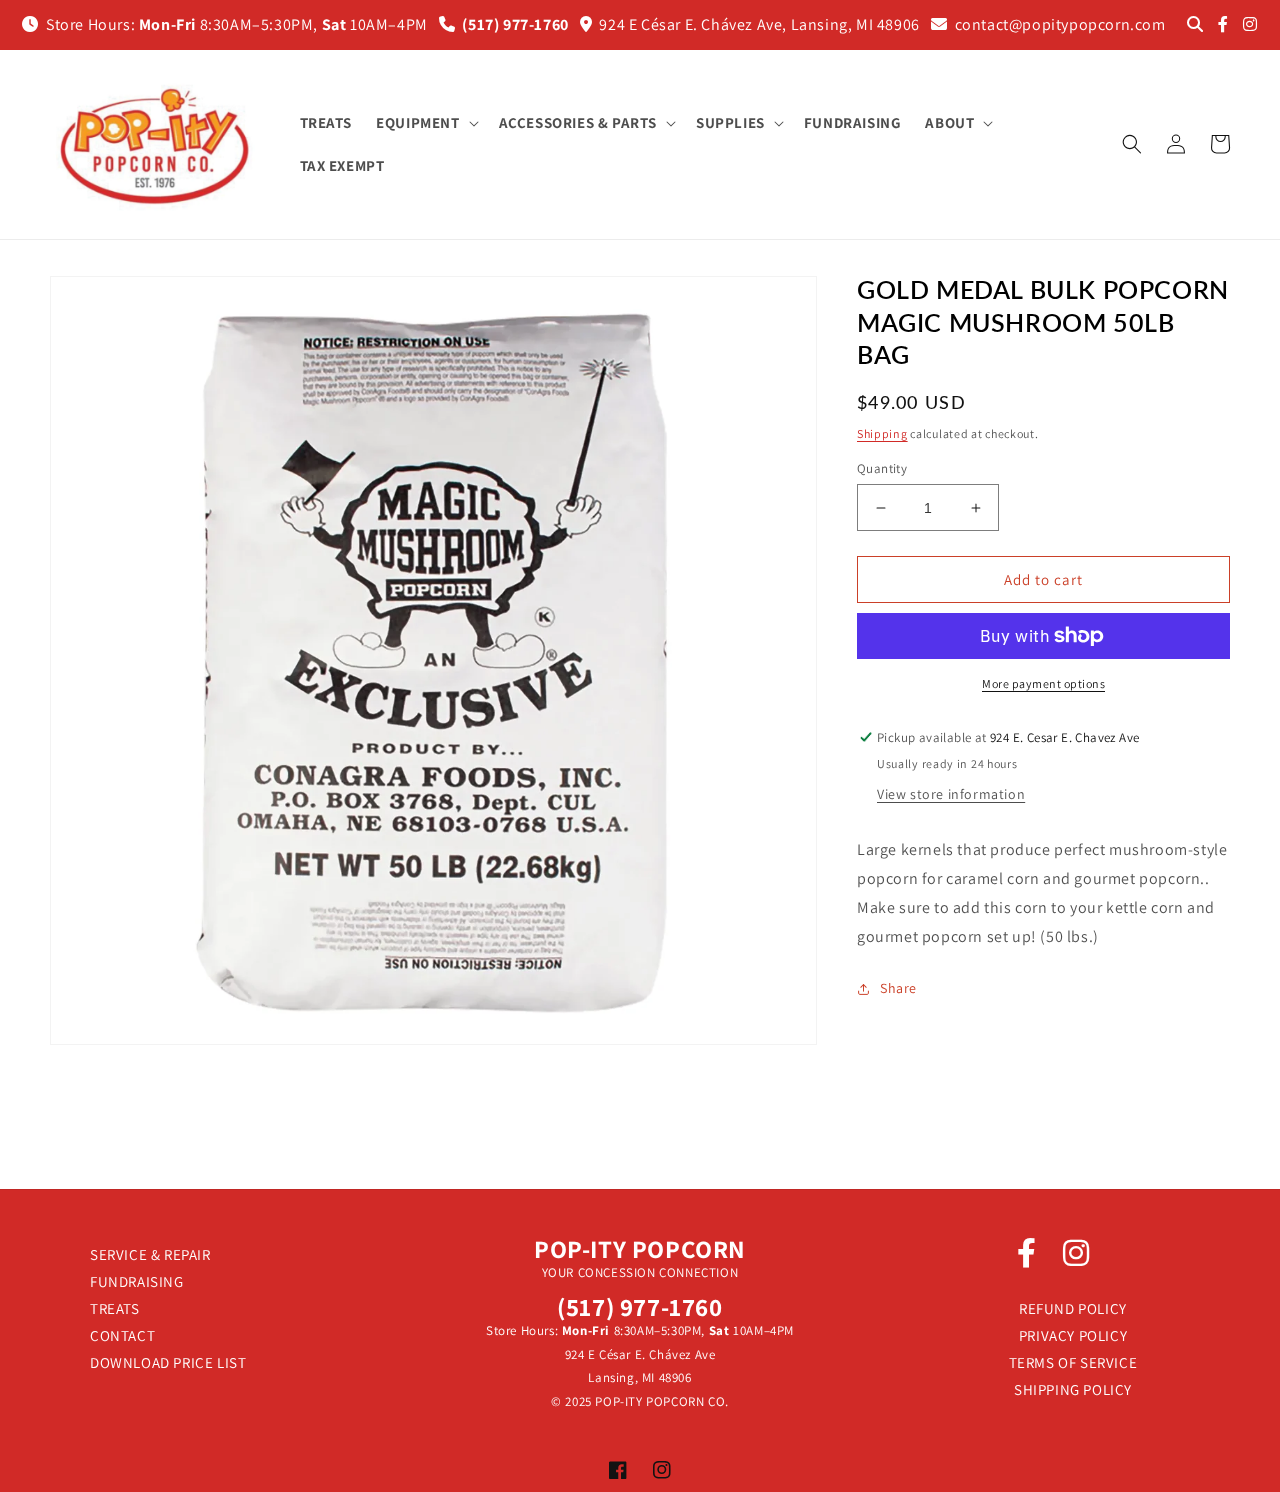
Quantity (882, 468)
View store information (951, 794)
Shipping (882, 433)
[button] (425, 123)
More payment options (1043, 683)
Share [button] (898, 988)
